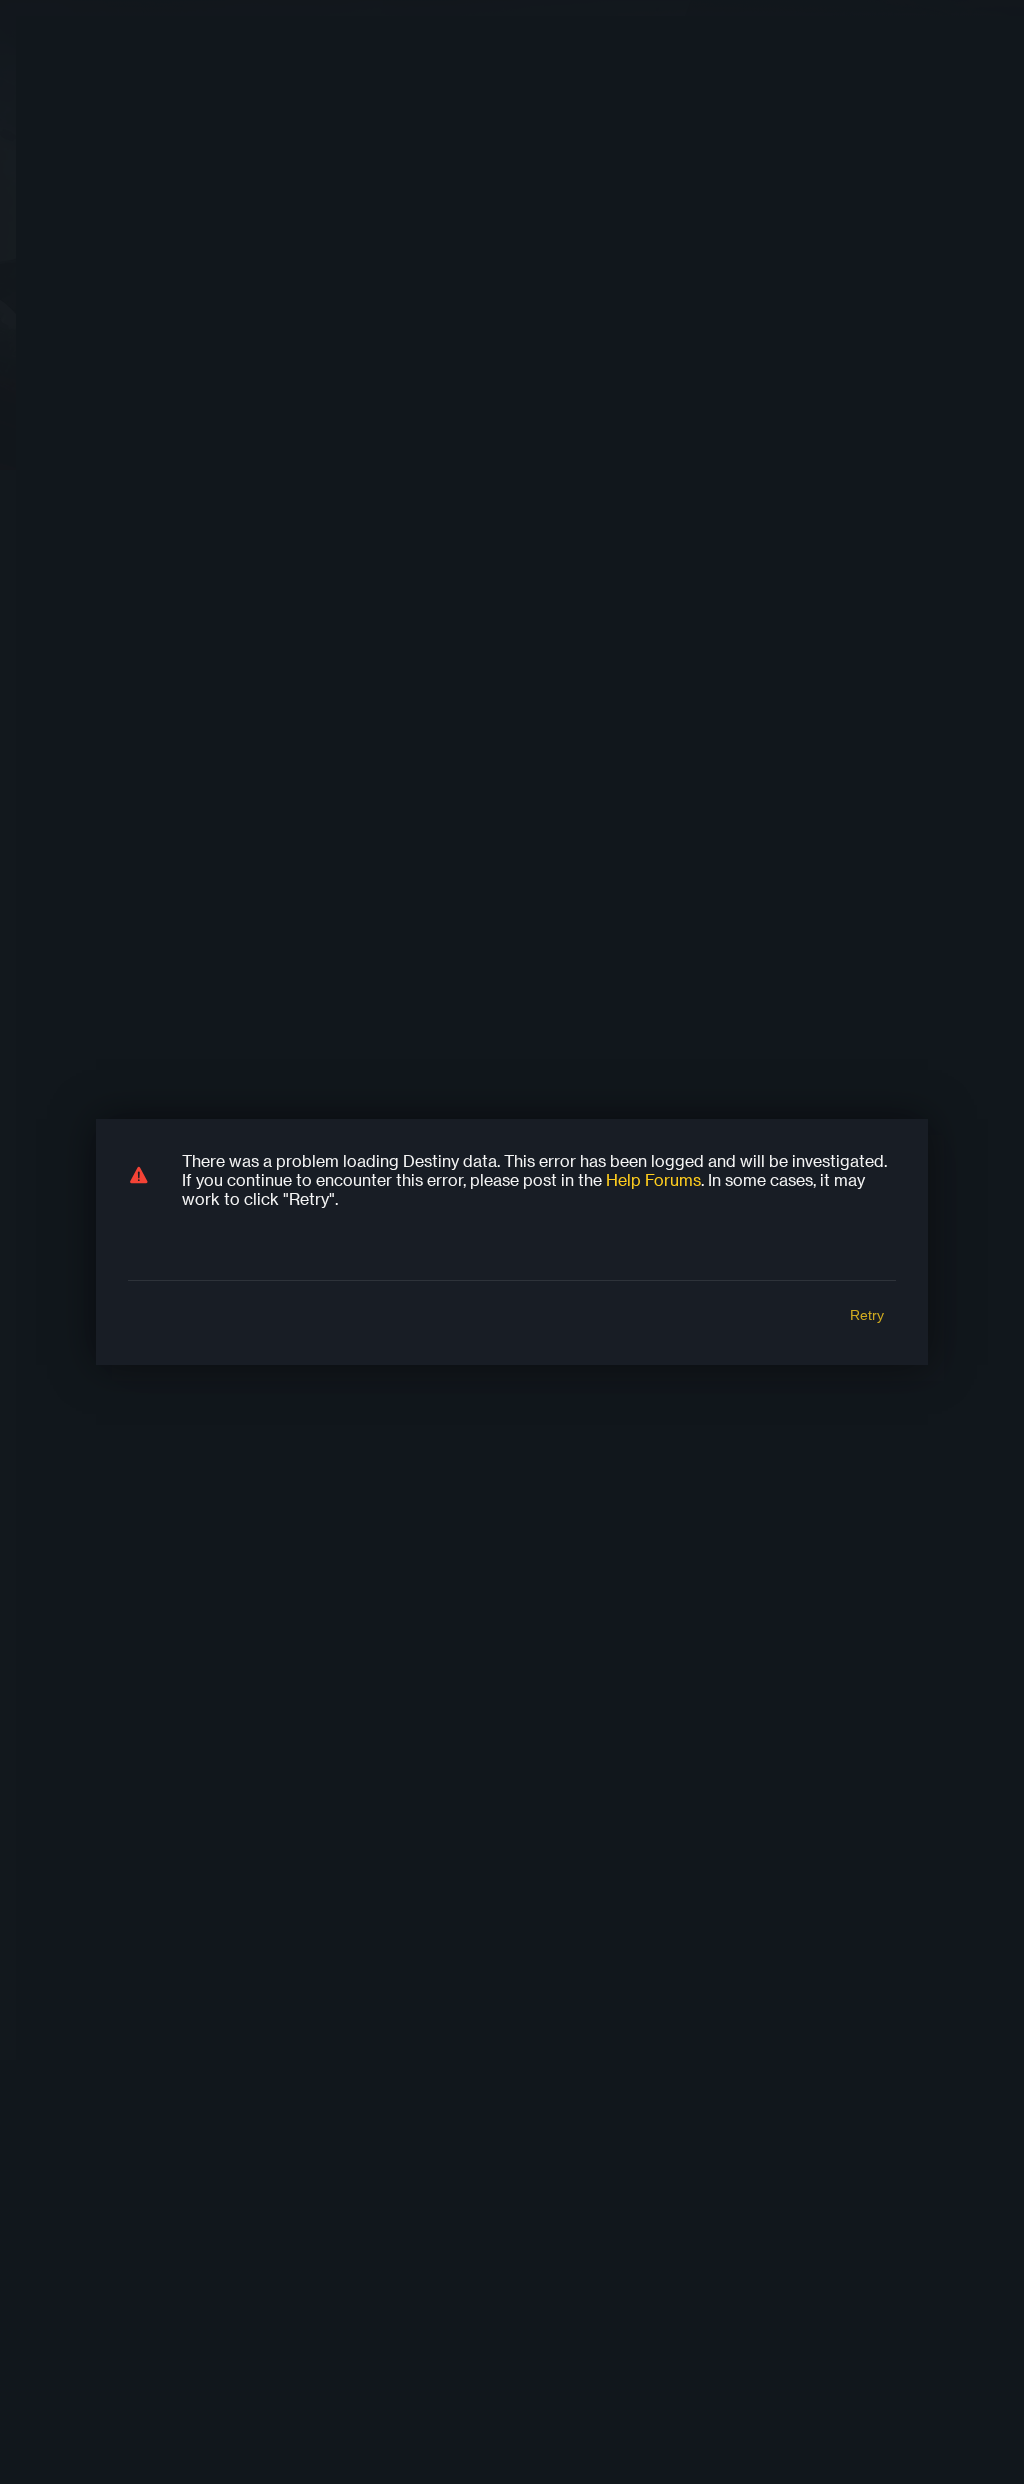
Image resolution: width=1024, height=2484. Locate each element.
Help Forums (653, 1179)
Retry (867, 1315)
